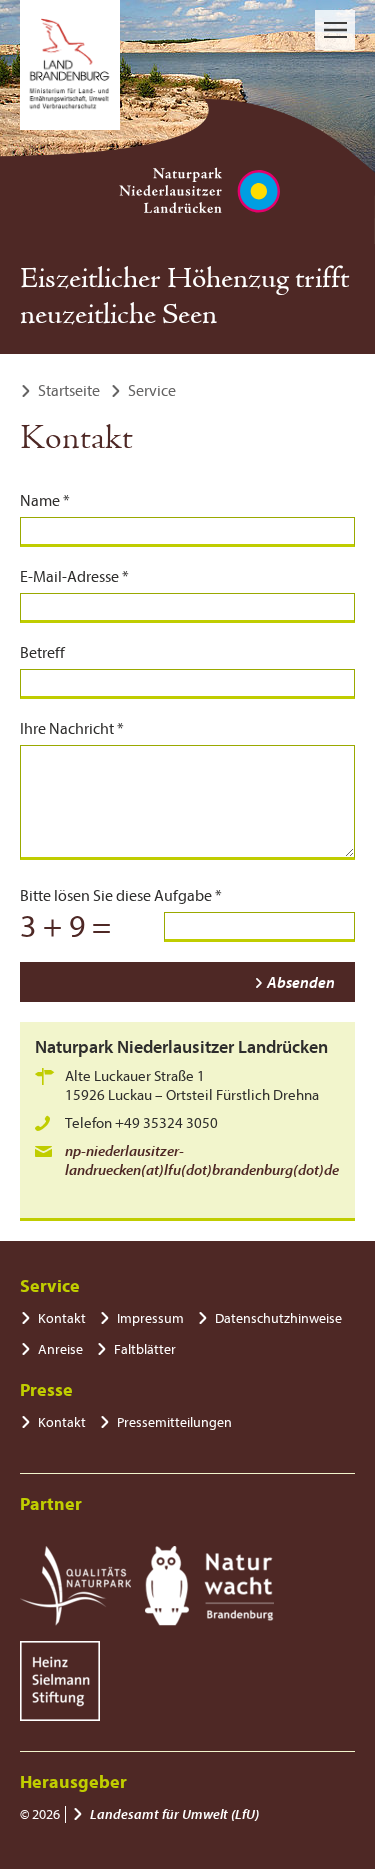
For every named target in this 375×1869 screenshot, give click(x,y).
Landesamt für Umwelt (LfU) (174, 1814)
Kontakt (62, 1318)
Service (152, 391)
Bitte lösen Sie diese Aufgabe (121, 896)
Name (45, 501)
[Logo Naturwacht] (209, 1586)
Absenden (301, 983)
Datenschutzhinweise (278, 1318)
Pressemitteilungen (174, 1422)
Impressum (150, 1318)
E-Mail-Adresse (74, 577)
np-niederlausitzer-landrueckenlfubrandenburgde (202, 1161)
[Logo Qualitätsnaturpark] (75, 1586)
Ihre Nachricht (72, 729)
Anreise (60, 1349)
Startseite (69, 391)
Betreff (42, 653)
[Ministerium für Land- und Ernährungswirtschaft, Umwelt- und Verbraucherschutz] (70, 65)
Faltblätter (145, 1349)
